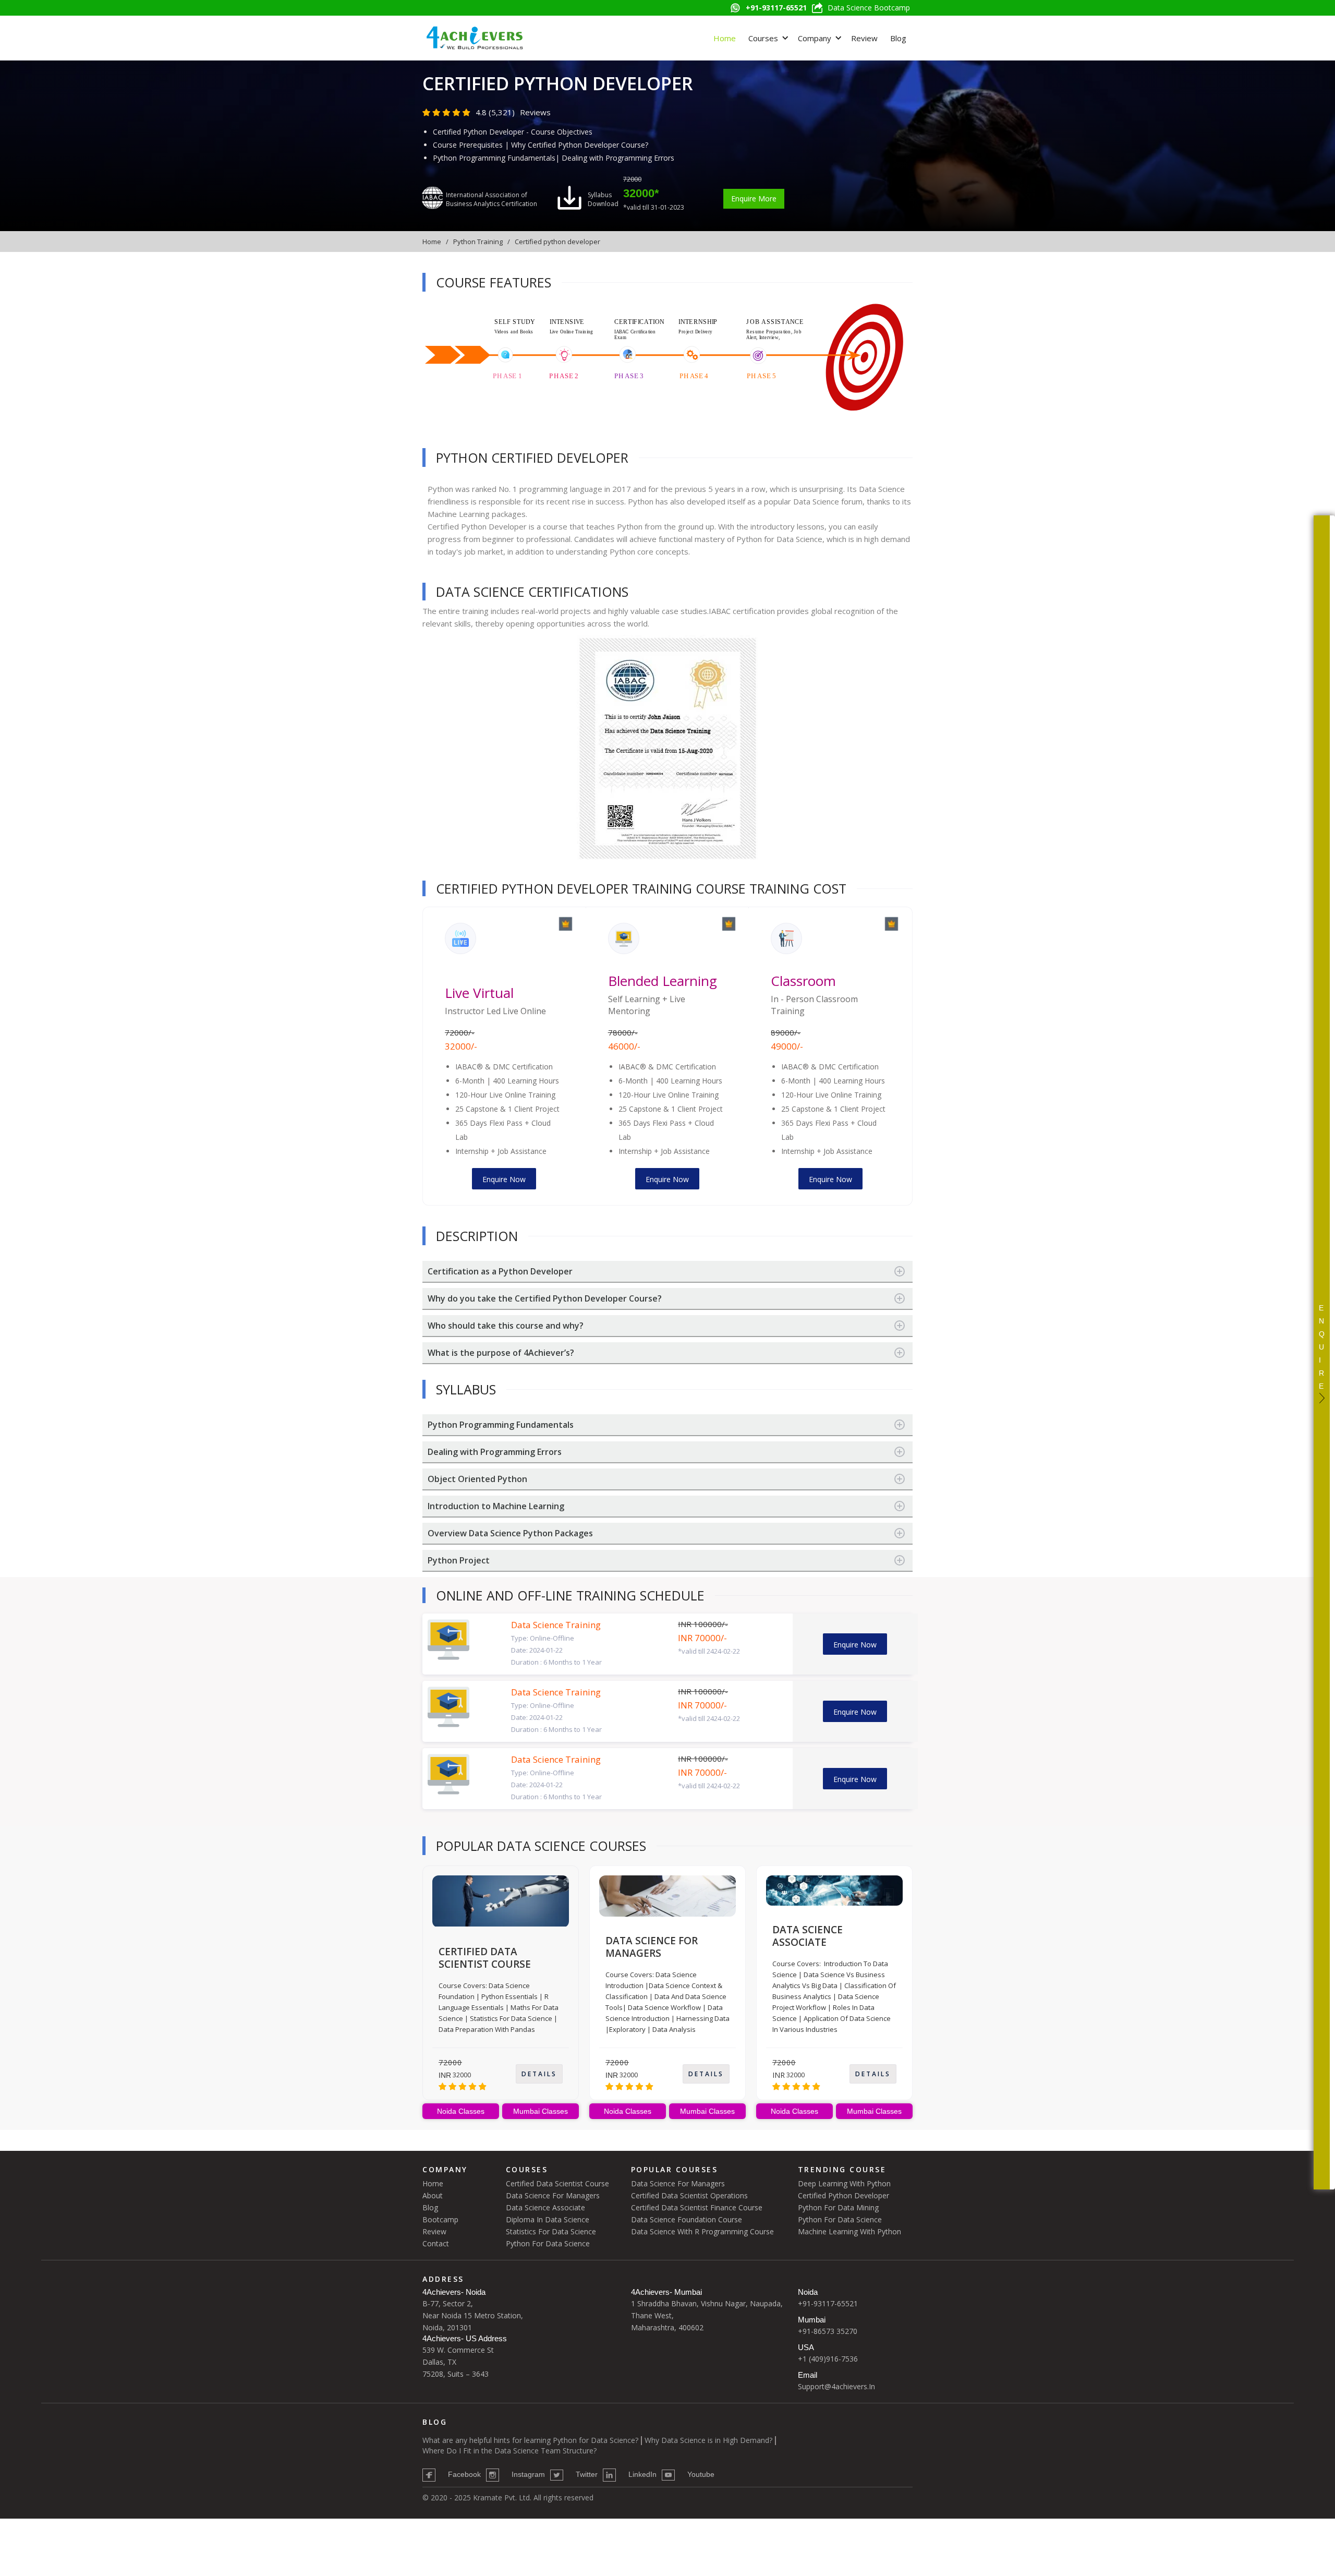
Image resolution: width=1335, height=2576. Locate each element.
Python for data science (840, 2219)
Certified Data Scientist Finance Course (697, 2207)
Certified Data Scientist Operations (689, 2195)
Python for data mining (838, 2207)
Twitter (587, 2474)
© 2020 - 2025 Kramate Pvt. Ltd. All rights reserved (508, 2497)
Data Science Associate (545, 2207)
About (433, 2195)
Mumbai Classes (541, 2111)
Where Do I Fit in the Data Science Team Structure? (509, 2451)
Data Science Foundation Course (687, 2219)
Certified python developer (557, 242)
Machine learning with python (849, 2231)
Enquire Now (504, 1179)
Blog (898, 38)
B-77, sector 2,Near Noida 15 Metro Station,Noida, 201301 (473, 2315)
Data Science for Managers (553, 2195)
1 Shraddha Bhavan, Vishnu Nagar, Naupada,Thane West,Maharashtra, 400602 (707, 2315)
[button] (767, 38)
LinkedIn (642, 2474)
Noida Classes (461, 2111)
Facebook (464, 2474)
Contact (436, 2243)
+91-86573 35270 (828, 2331)
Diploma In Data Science (548, 2219)
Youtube (701, 2474)
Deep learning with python (844, 2183)
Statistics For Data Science (551, 2231)
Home (725, 38)
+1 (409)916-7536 (828, 2359)
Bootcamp (440, 2219)
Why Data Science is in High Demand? (708, 2440)
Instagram (528, 2474)
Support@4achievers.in (836, 2386)
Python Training (478, 242)
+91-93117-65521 (828, 2303)
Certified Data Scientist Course (557, 2183)
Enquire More (754, 198)
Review (864, 38)
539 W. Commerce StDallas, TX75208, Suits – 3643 (458, 2362)
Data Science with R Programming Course (702, 2231)
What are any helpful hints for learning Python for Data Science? (530, 2440)
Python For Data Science (548, 2243)
